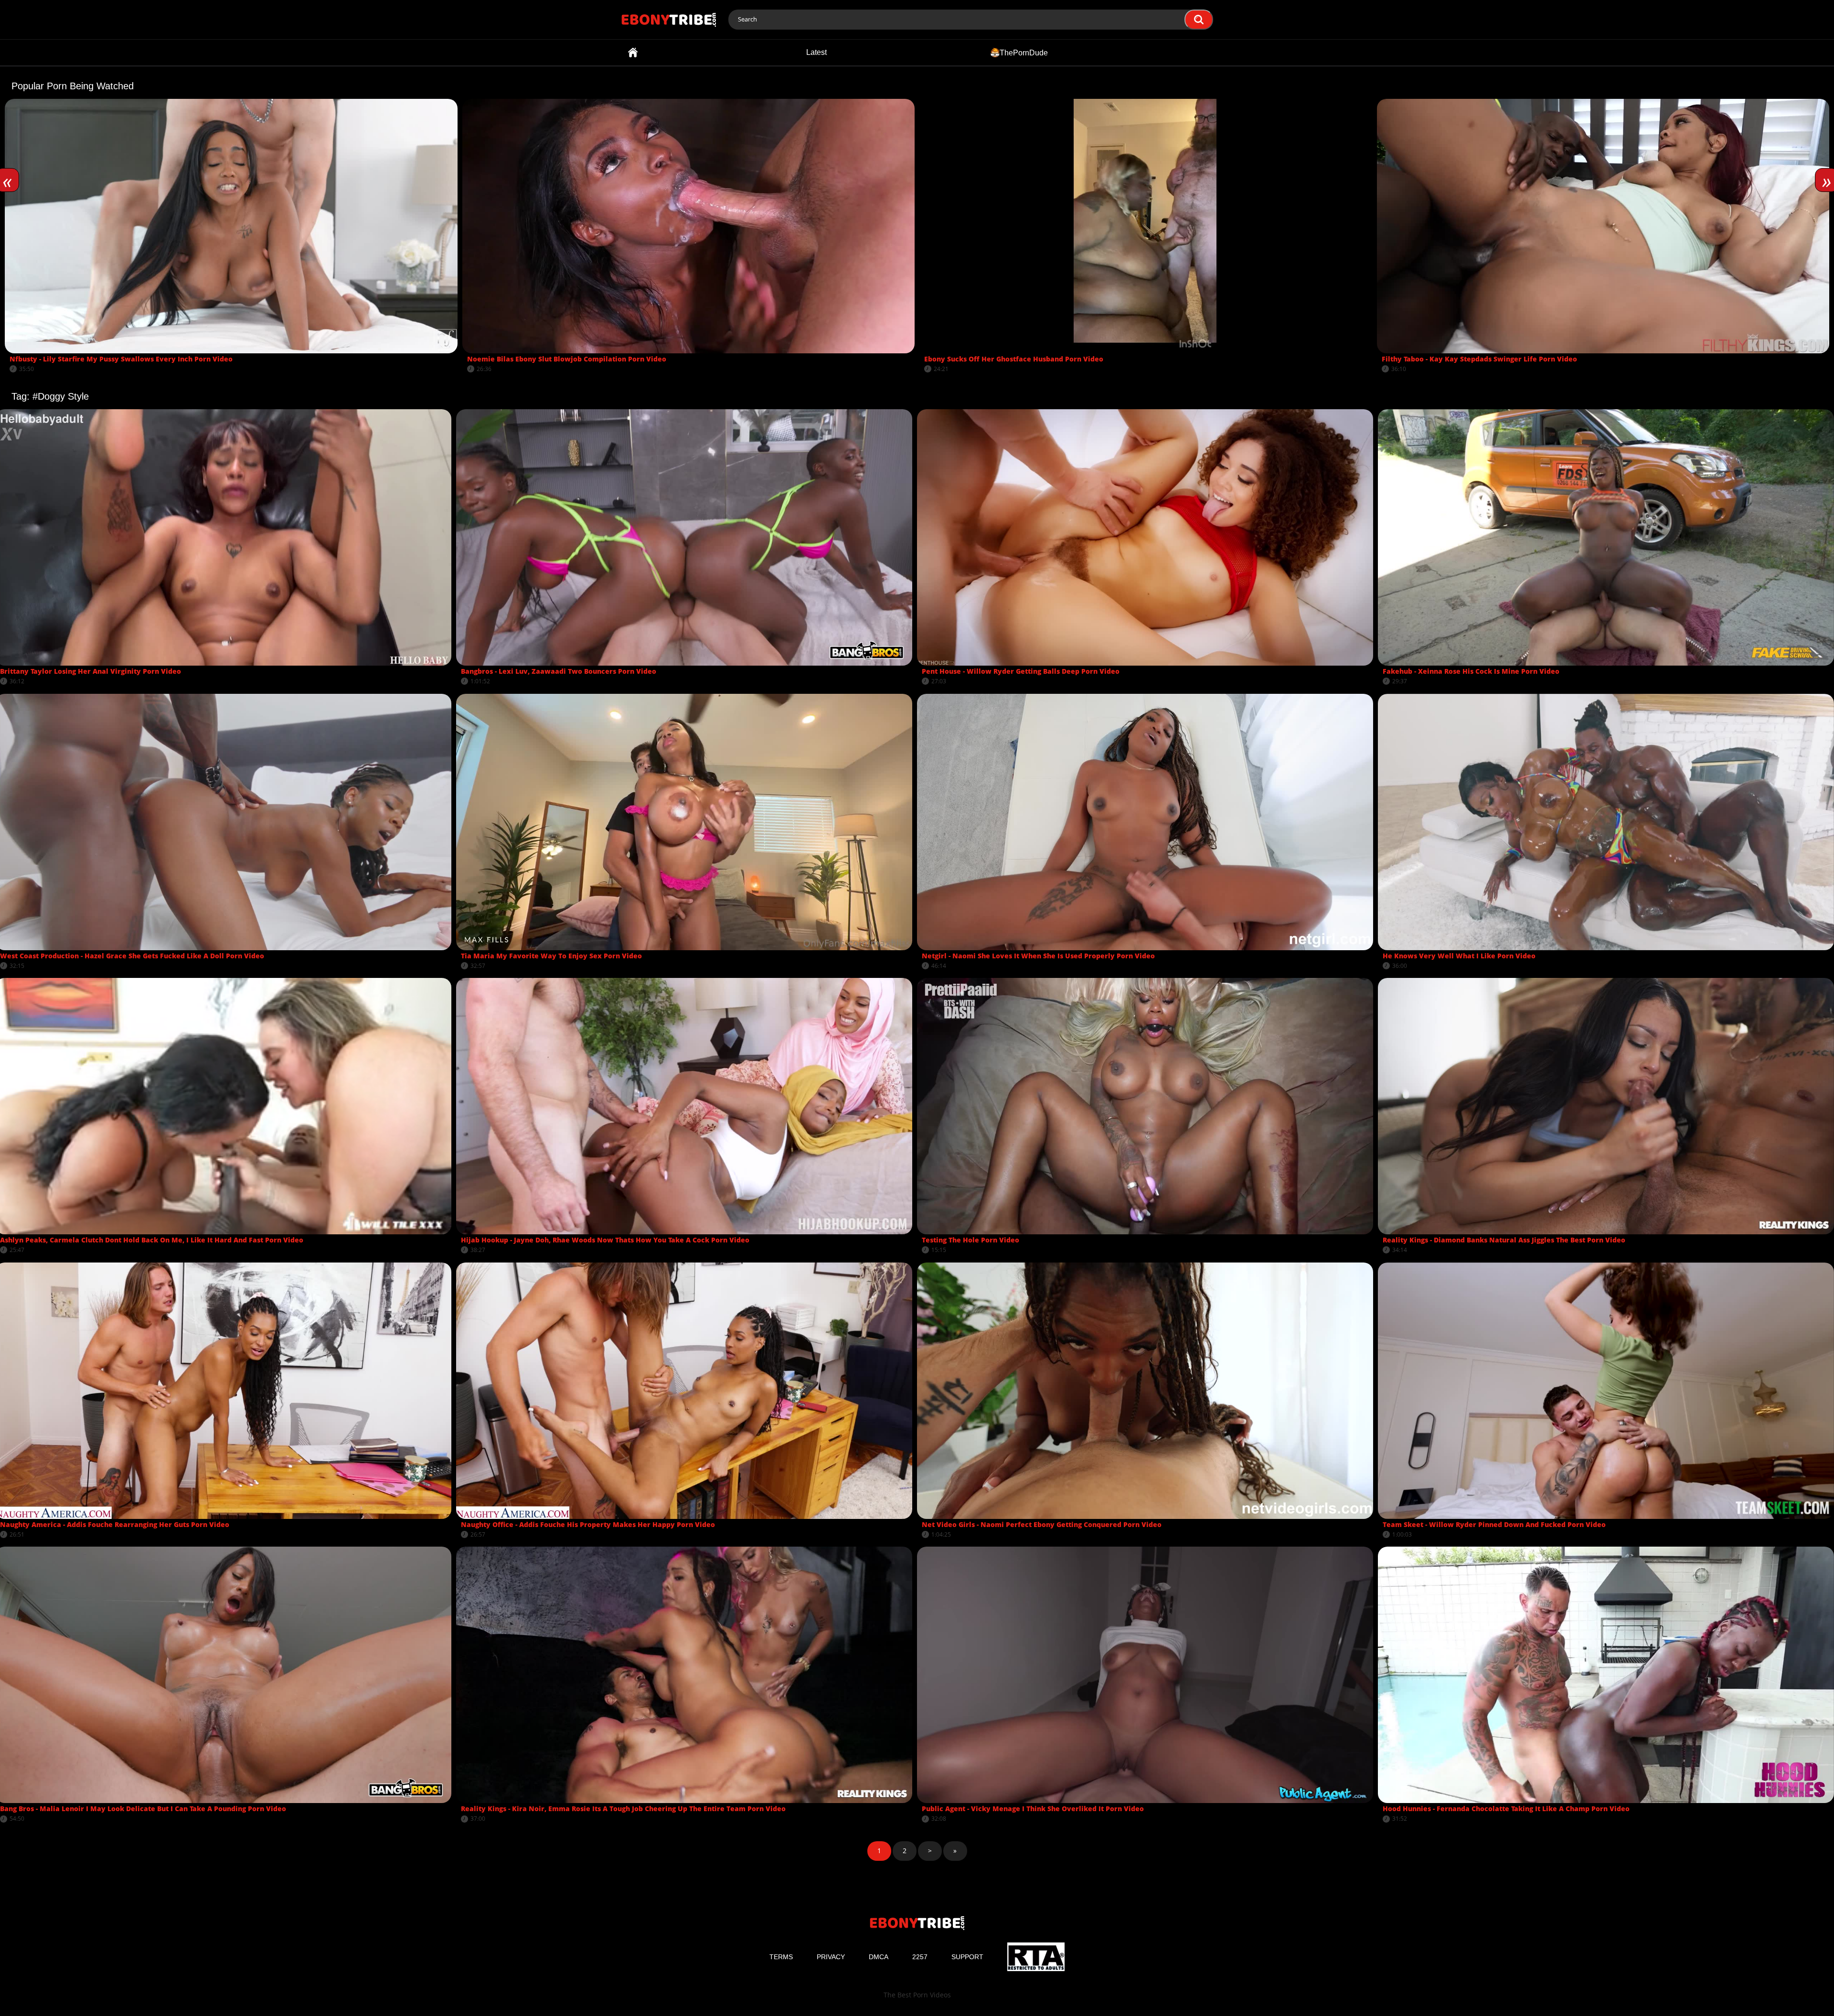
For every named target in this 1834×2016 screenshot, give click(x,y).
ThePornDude (1024, 52)
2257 (920, 1957)
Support (967, 1957)
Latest (816, 52)
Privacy (831, 1957)
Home (633, 53)
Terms (781, 1957)
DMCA (879, 1957)
